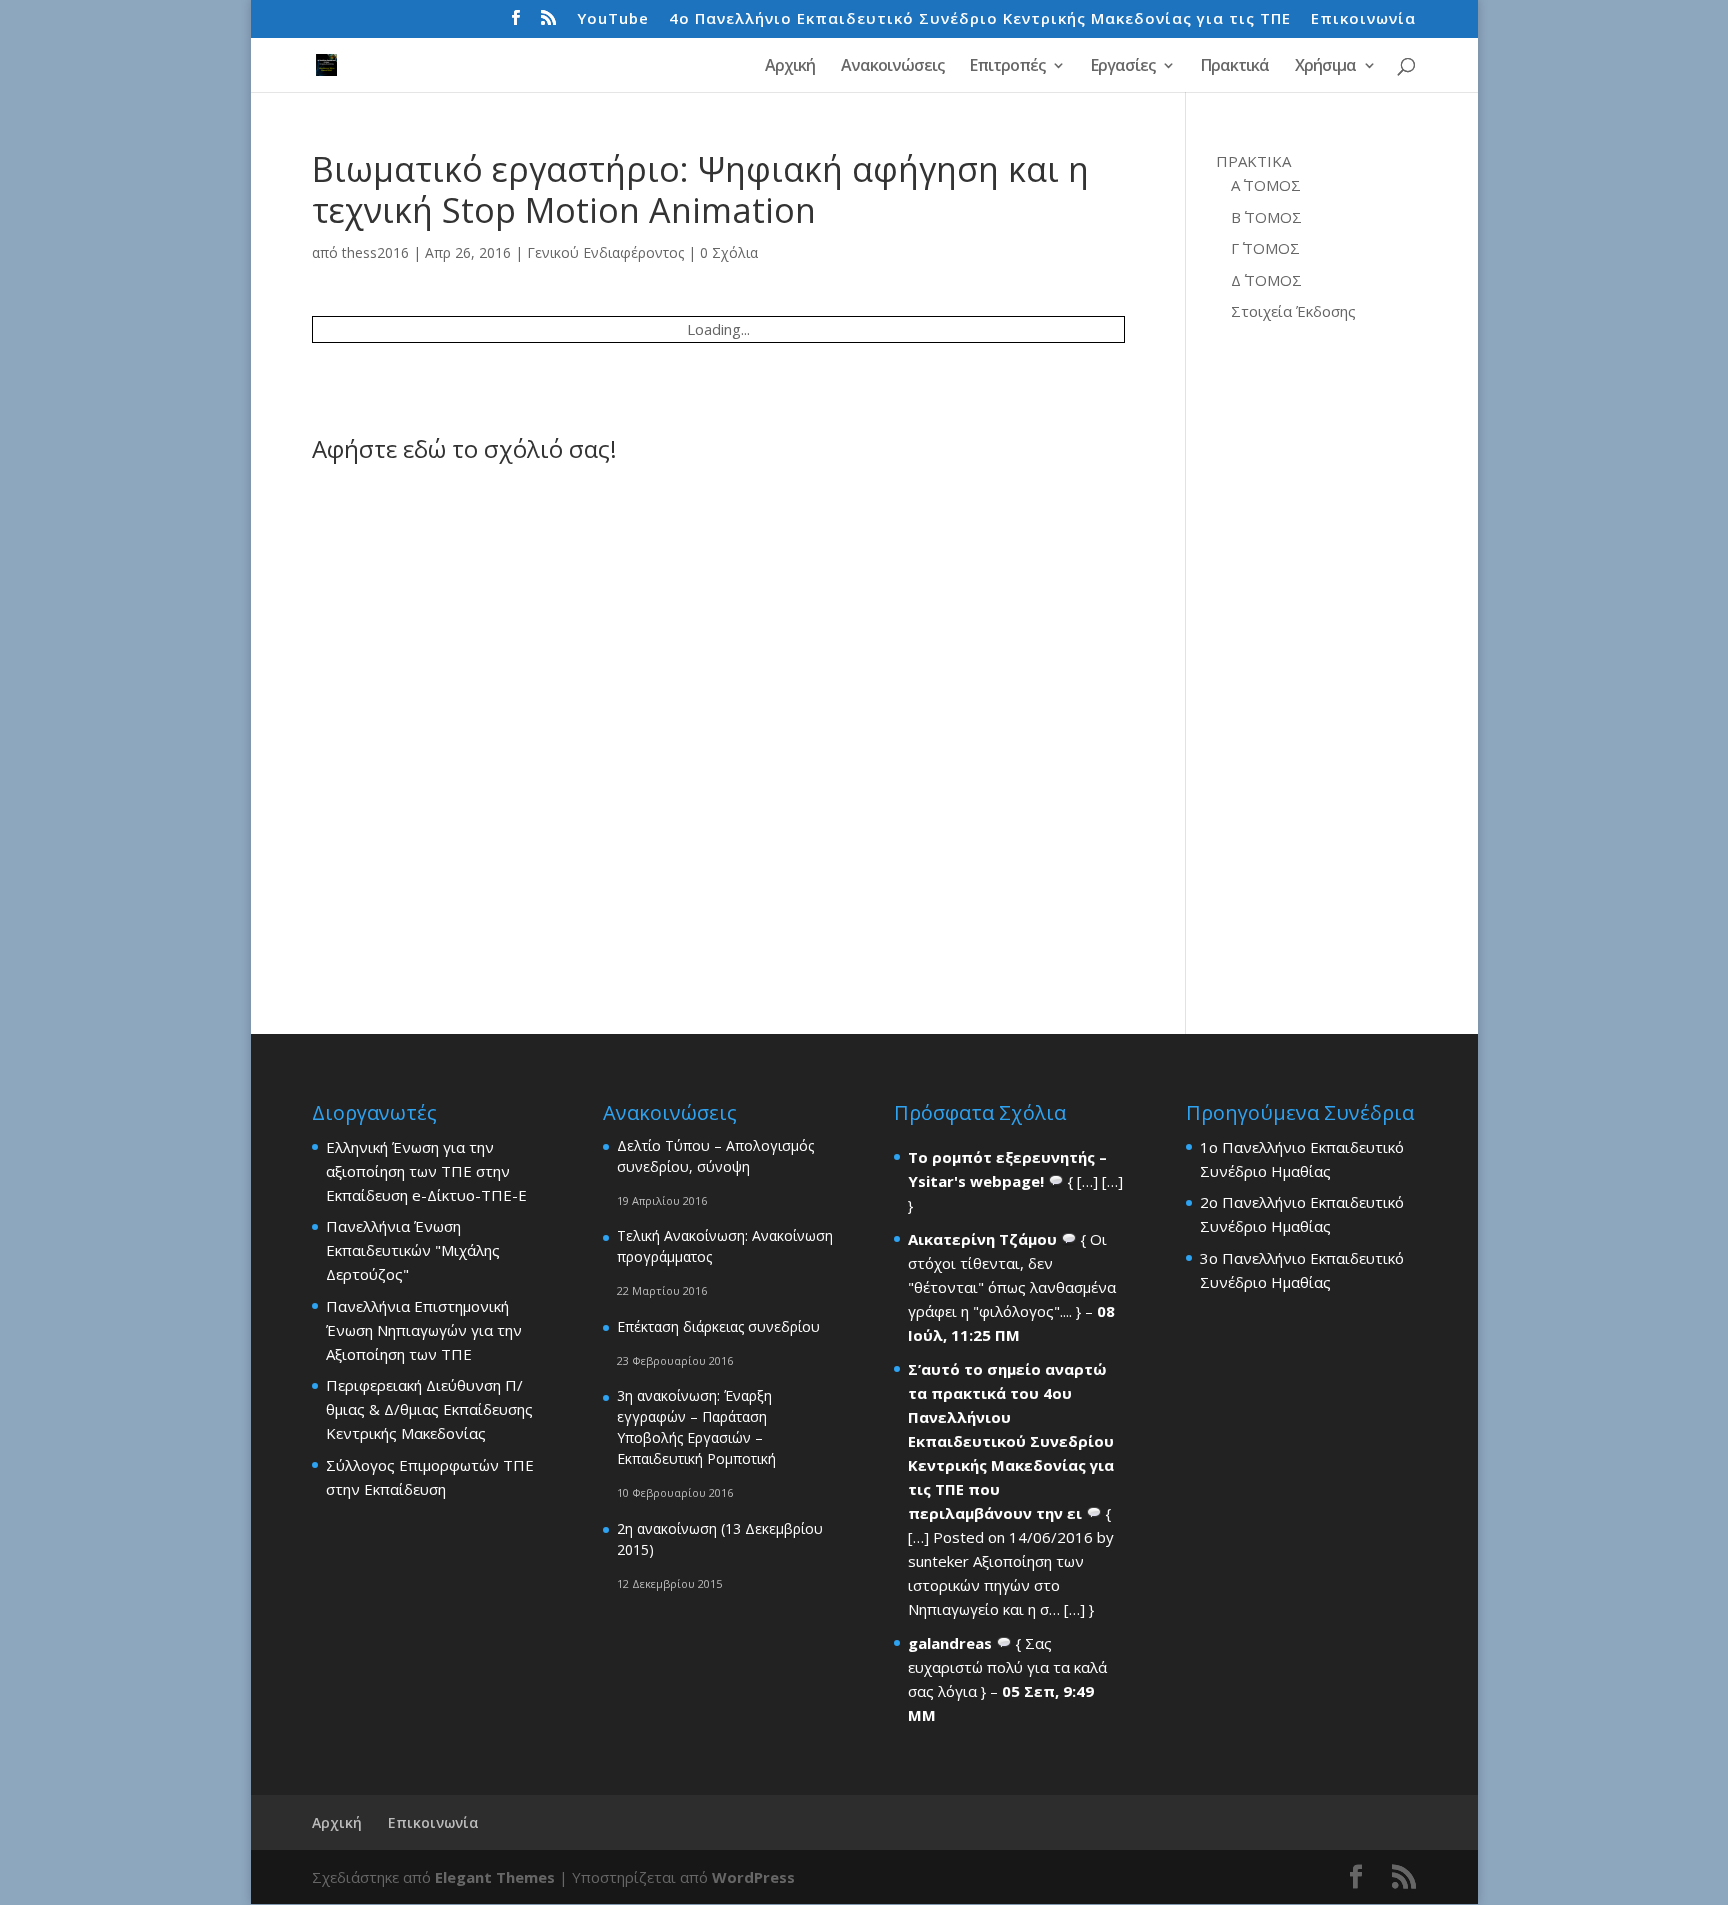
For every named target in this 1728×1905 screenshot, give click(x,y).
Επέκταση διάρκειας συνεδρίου (718, 1326)
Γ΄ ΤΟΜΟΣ (1265, 248)
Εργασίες (1123, 67)
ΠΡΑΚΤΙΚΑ (1253, 161)
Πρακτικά (1235, 67)
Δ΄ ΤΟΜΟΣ (1266, 280)
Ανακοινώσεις (892, 67)
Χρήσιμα (1325, 67)
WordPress (753, 1877)
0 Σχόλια (729, 252)
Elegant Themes (495, 1877)
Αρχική (790, 67)
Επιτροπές (1007, 67)
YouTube (613, 19)
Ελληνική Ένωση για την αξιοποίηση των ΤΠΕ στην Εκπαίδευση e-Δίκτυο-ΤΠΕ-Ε (426, 1171)
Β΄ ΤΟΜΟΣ (1266, 217)
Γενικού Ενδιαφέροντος (605, 252)
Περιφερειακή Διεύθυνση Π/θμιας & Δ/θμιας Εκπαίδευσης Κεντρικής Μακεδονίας (429, 1409)
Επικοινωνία (1363, 19)
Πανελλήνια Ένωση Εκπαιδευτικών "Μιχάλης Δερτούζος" (413, 1250)
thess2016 (375, 252)
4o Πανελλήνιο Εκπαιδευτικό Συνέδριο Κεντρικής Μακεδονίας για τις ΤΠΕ (980, 19)
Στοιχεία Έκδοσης (1293, 311)
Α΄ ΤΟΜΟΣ (1266, 185)
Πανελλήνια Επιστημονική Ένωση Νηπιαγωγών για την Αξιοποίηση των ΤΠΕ (424, 1330)
